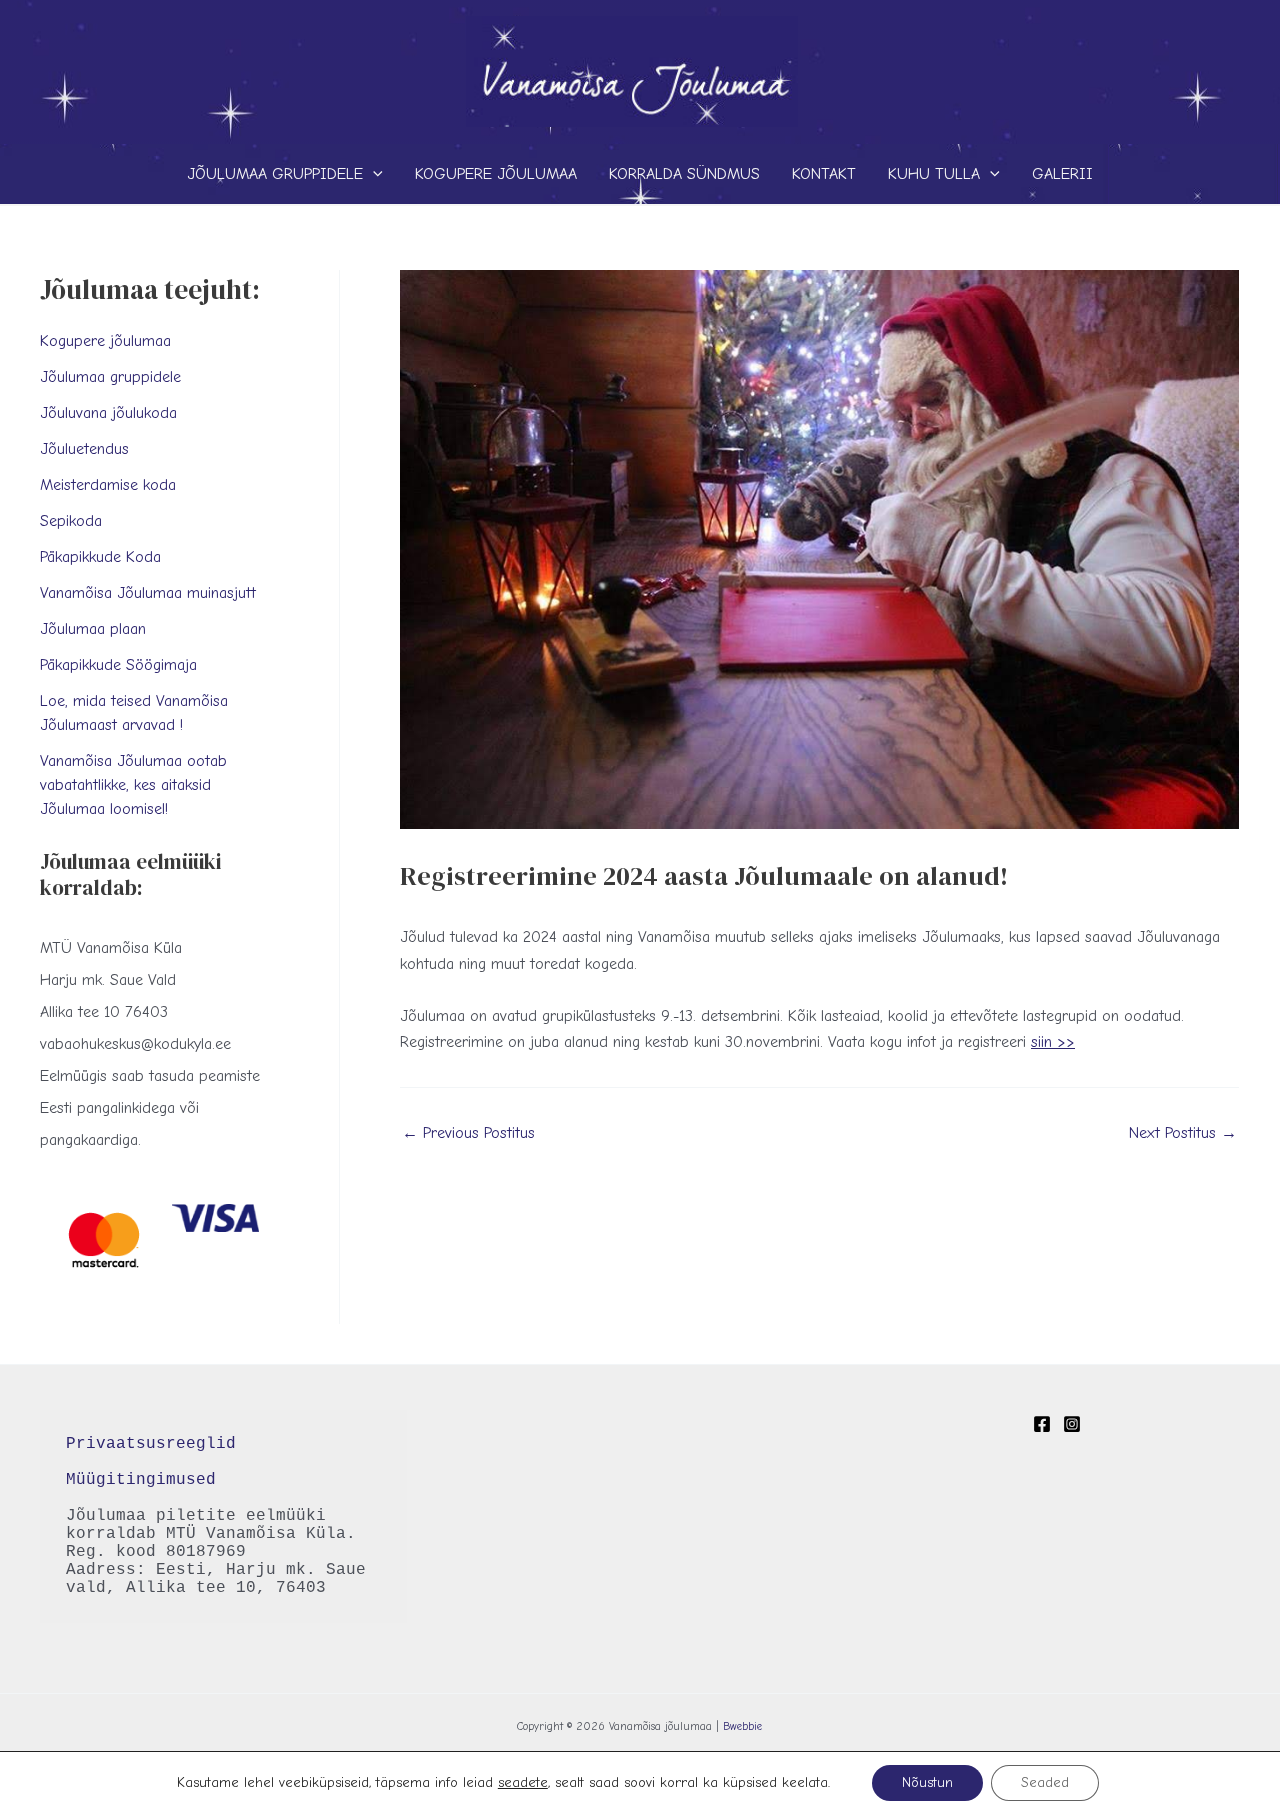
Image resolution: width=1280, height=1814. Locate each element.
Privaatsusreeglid (156, 1444)
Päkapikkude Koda (100, 557)
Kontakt (824, 174)
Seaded (1045, 1782)
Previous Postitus (468, 1133)
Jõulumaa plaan (93, 629)
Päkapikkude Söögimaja (118, 665)
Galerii (1062, 174)
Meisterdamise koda (108, 485)
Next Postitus (1183, 1133)
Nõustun (927, 1782)
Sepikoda (71, 521)
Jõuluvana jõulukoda (108, 413)
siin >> (1053, 1042)
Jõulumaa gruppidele (275, 174)
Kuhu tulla (934, 174)
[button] (373, 174)
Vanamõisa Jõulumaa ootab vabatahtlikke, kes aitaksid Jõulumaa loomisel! (133, 785)
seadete (523, 1782)
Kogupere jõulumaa (496, 174)
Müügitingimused (141, 1480)
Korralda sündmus (684, 174)
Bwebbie (742, 1726)
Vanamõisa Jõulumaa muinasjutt (148, 593)
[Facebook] (1042, 1424)
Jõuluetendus (84, 449)
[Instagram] (1072, 1424)
